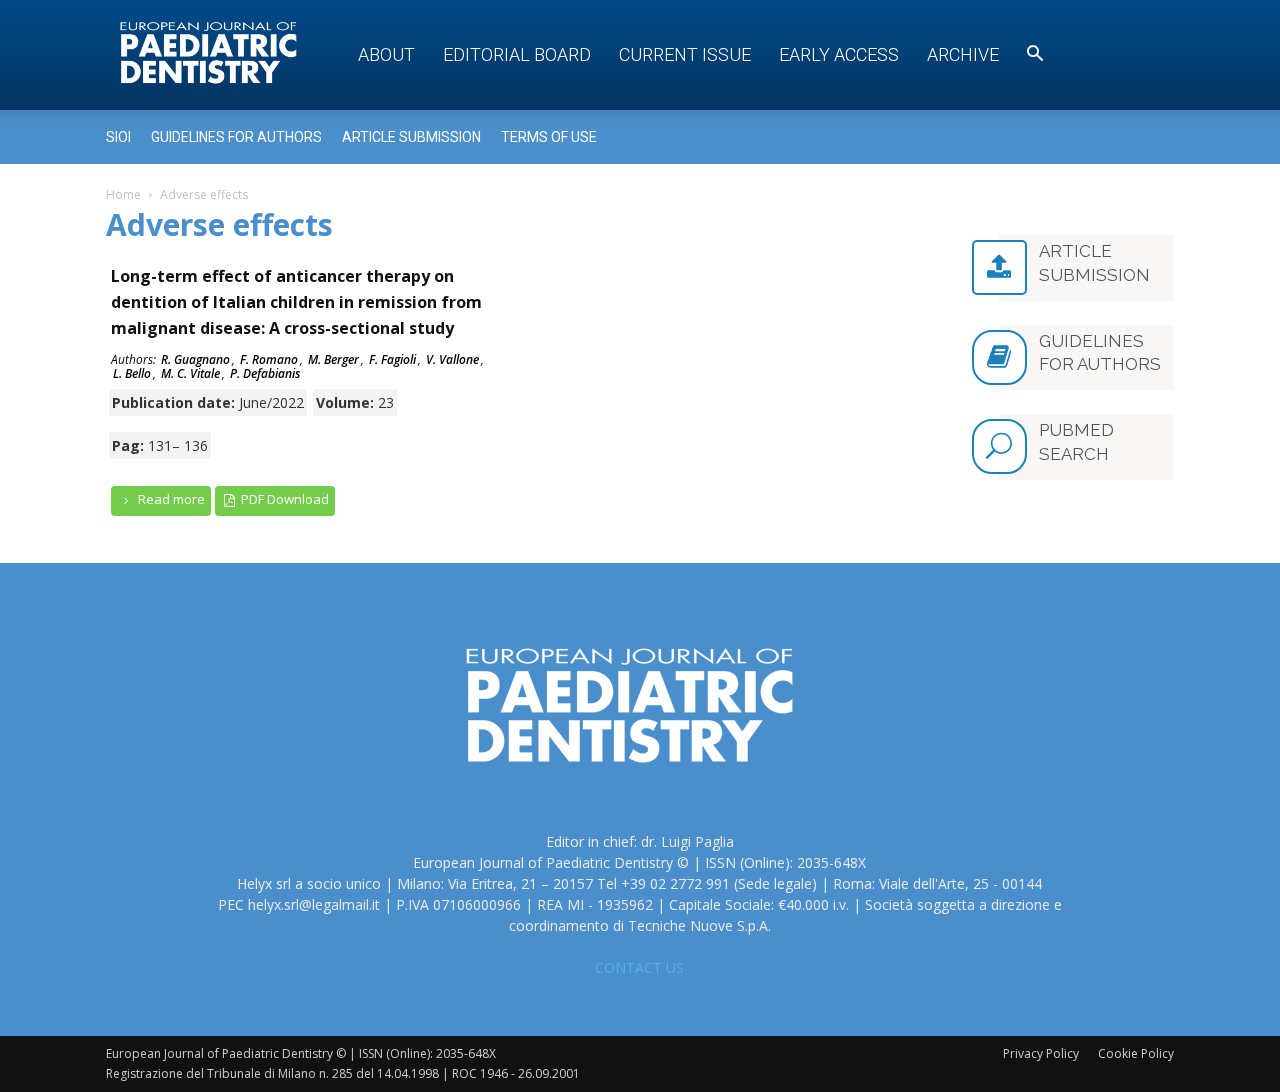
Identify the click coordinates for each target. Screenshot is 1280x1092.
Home (123, 194)
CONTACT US (639, 967)
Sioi (118, 137)
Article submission (411, 137)
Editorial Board (517, 54)
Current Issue (685, 54)
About (386, 54)
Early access (839, 54)
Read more (170, 499)
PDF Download (283, 499)
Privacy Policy (1041, 1053)
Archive (963, 54)
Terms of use (549, 137)
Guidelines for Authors (236, 137)
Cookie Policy (1136, 1053)
